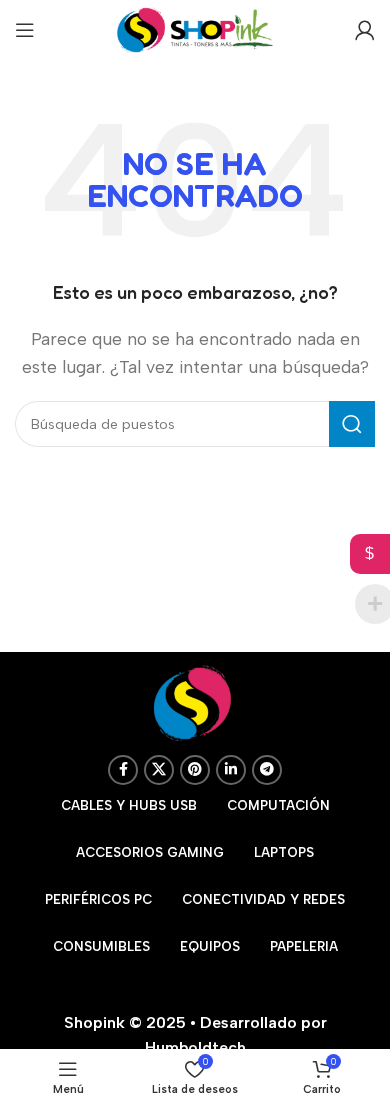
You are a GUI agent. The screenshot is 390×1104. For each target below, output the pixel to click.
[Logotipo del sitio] (195, 28)
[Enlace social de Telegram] (267, 770)
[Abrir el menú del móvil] (25, 30)
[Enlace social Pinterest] (195, 770)
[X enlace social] (159, 770)
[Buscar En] (352, 424)
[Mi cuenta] (365, 30)
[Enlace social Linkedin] (231, 770)
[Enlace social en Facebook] (123, 770)
